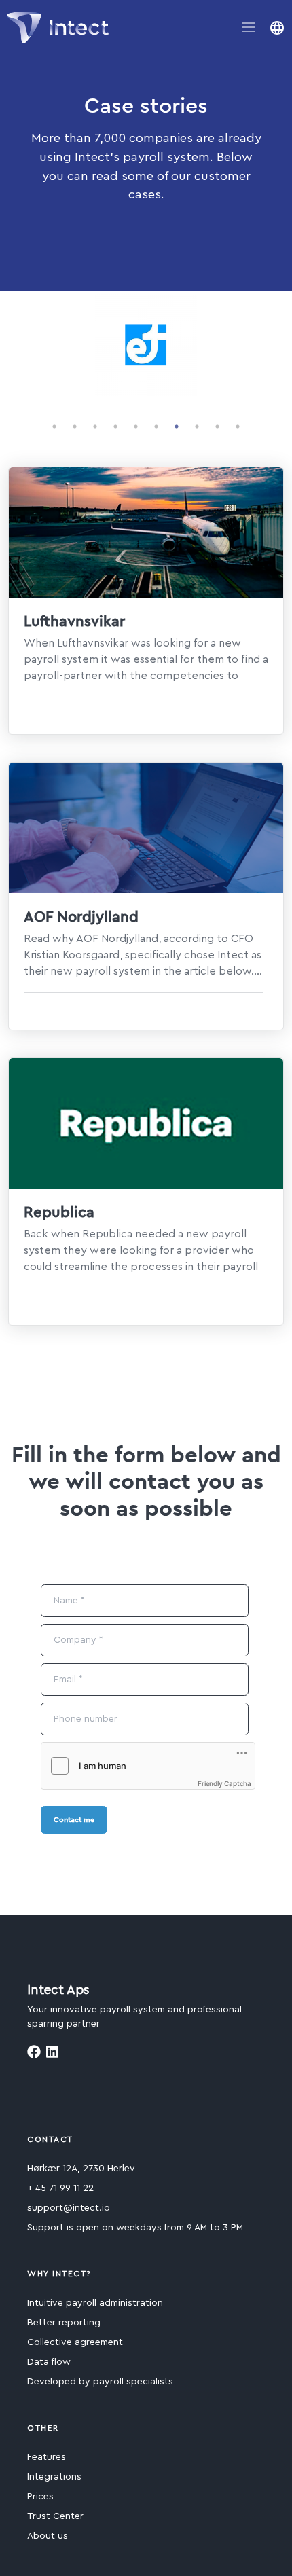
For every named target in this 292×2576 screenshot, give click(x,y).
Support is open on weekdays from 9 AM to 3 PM (135, 2228)
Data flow (49, 2362)
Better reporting (64, 2323)
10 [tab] (238, 427)
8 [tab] (197, 427)
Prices (40, 2497)
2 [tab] (75, 427)
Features (47, 2457)
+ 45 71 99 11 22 (60, 2188)
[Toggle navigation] (249, 27)
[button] (277, 28)
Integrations (54, 2477)
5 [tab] (136, 427)
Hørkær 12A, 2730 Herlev (81, 2169)
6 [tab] (156, 427)
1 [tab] (54, 427)
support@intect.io (69, 2208)
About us (48, 2536)
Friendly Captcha (224, 1783)
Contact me (74, 1819)
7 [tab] (177, 427)
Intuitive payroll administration (95, 2303)
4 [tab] (115, 427)
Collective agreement (75, 2342)
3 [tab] (95, 427)
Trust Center (55, 2516)
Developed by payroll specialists (100, 2382)
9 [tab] (217, 427)
